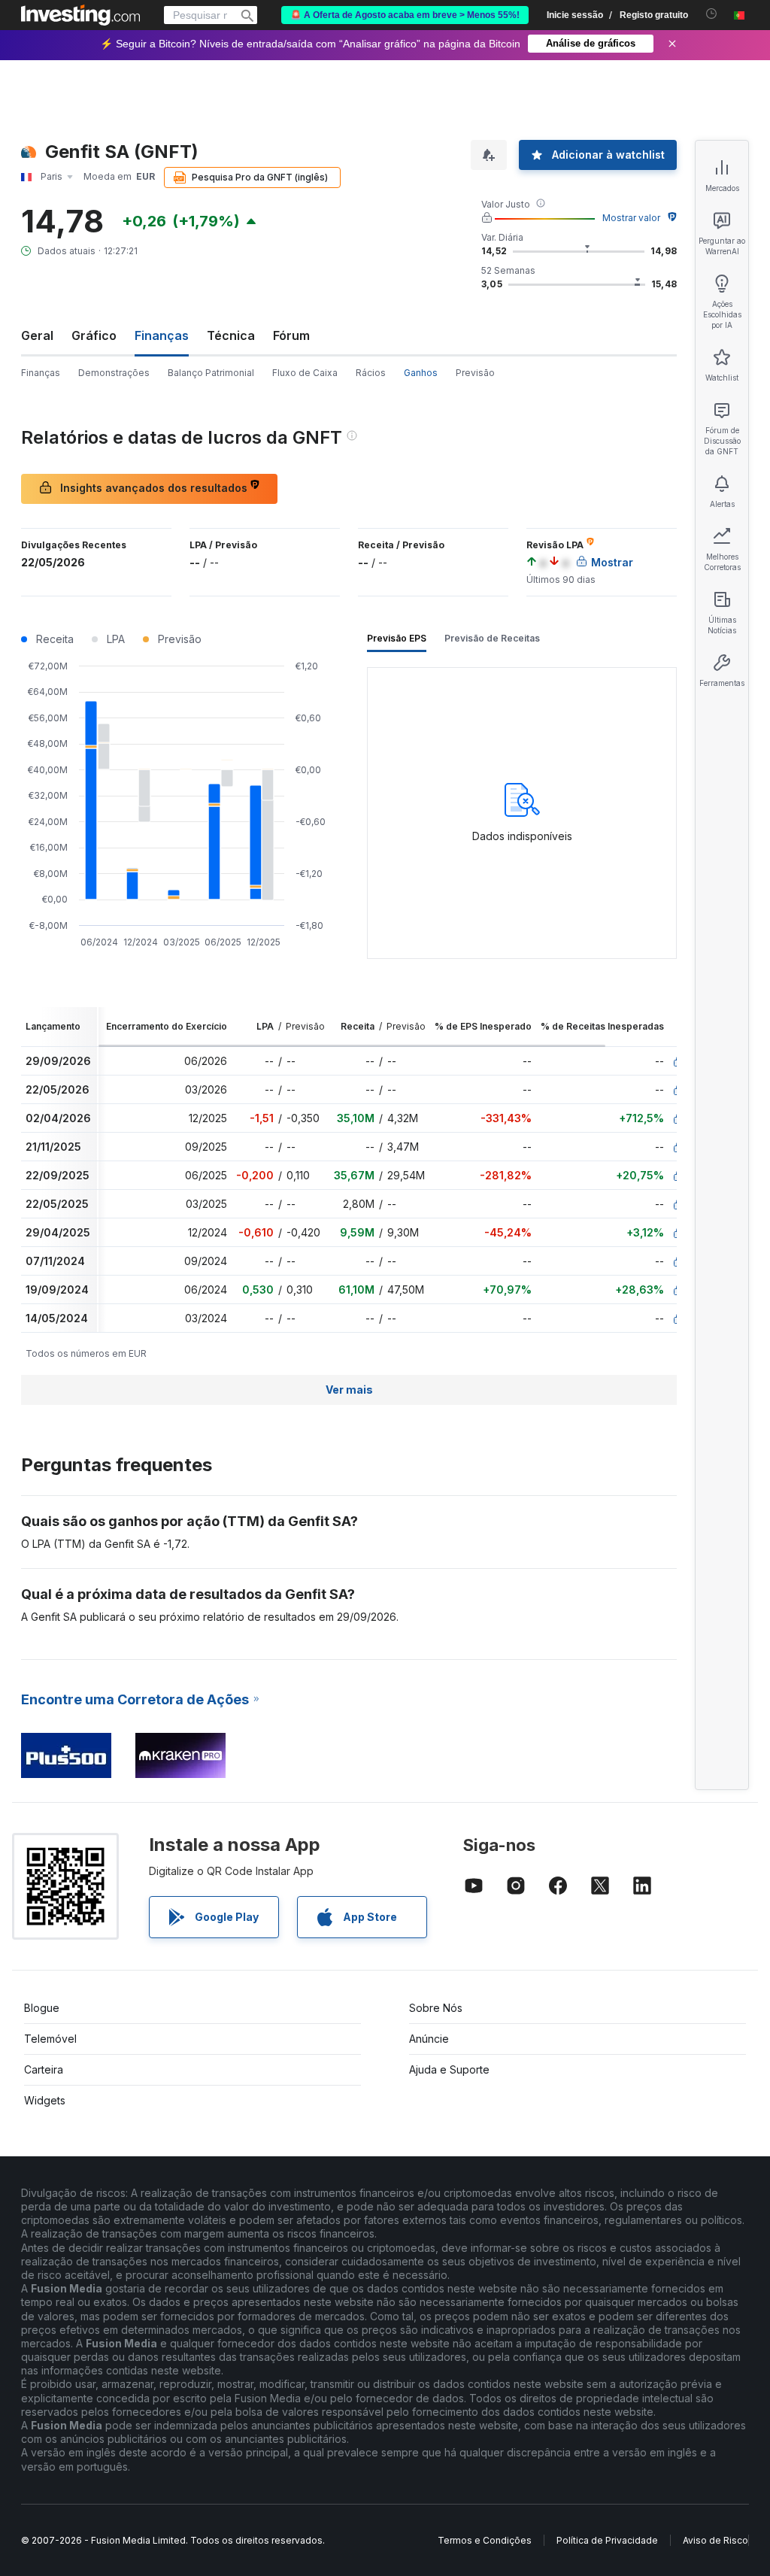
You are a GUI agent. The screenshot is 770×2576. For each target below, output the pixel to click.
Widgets (45, 2100)
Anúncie (429, 2039)
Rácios (371, 373)
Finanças (41, 373)
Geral (37, 335)
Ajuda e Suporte (449, 2069)
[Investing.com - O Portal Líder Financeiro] (80, 15)
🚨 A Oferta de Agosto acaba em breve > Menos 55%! (405, 15)
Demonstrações (114, 373)
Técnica (231, 335)
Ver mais (349, 1390)
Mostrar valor (631, 218)
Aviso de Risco (715, 2540)
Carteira (44, 2069)
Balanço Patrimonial (211, 373)
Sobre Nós (436, 2008)
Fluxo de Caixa (305, 373)
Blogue (42, 2008)
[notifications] (712, 14)
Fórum (291, 335)
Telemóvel (50, 2039)
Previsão (475, 373)
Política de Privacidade (607, 2540)
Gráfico (94, 335)
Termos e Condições (485, 2540)
